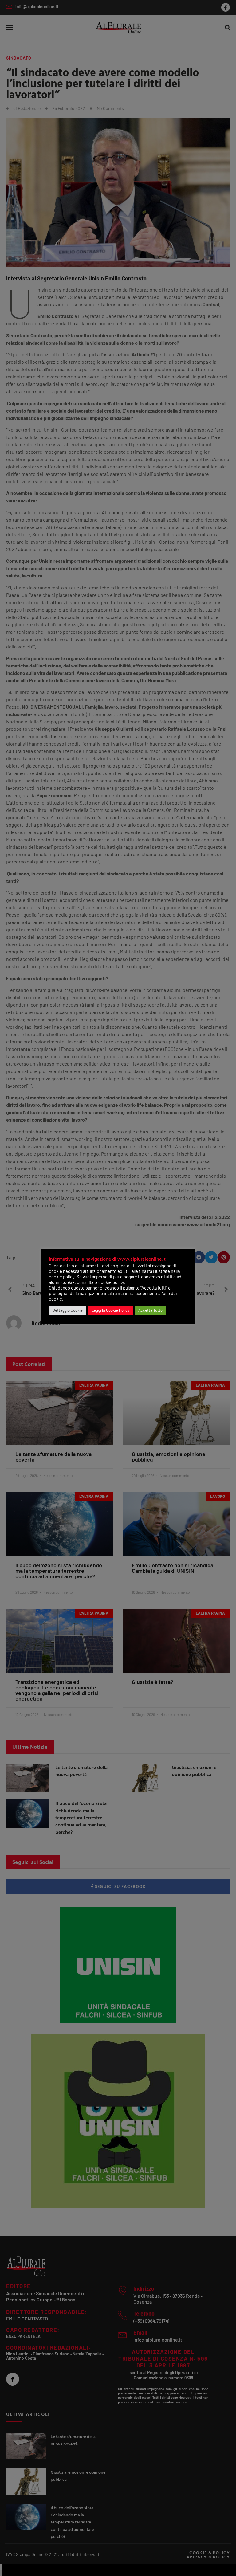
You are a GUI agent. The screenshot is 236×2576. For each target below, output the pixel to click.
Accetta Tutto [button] (150, 1310)
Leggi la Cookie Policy (110, 1310)
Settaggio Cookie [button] (68, 1310)
